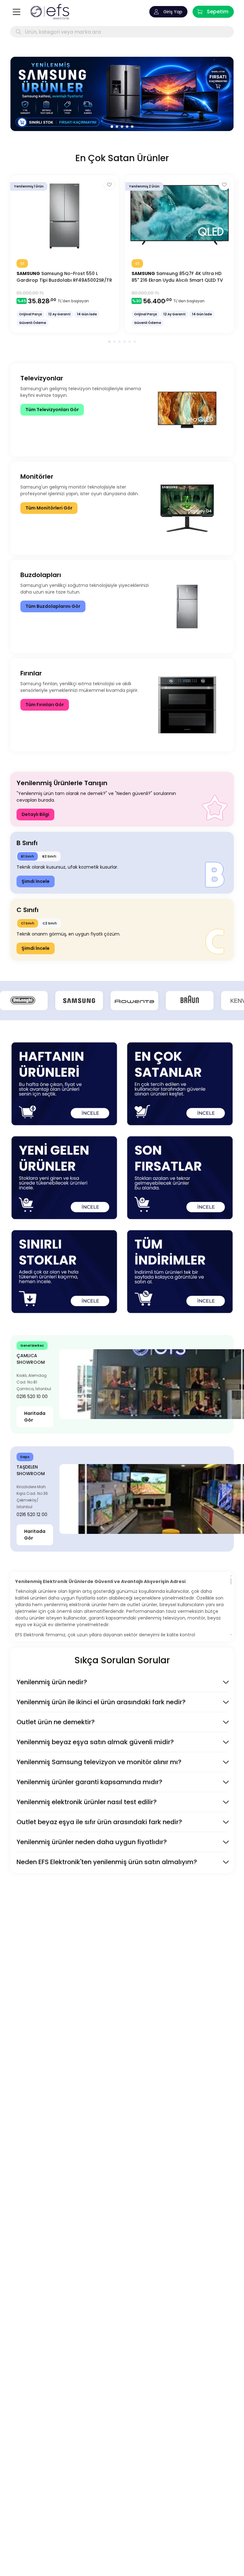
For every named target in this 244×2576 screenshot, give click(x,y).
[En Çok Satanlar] (180, 1084)
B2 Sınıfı (49, 856)
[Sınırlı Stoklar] (64, 1272)
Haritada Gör (35, 1417)
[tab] (112, 127)
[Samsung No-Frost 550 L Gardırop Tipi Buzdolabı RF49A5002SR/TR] (64, 254)
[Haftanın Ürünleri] (64, 1084)
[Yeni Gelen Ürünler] (64, 1178)
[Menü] (17, 12)
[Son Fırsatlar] (180, 1178)
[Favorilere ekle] (109, 185)
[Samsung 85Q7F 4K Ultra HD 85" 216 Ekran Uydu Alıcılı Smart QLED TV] (180, 254)
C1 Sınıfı (28, 923)
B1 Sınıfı (27, 856)
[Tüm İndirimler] (180, 1272)
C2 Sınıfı (50, 923)
